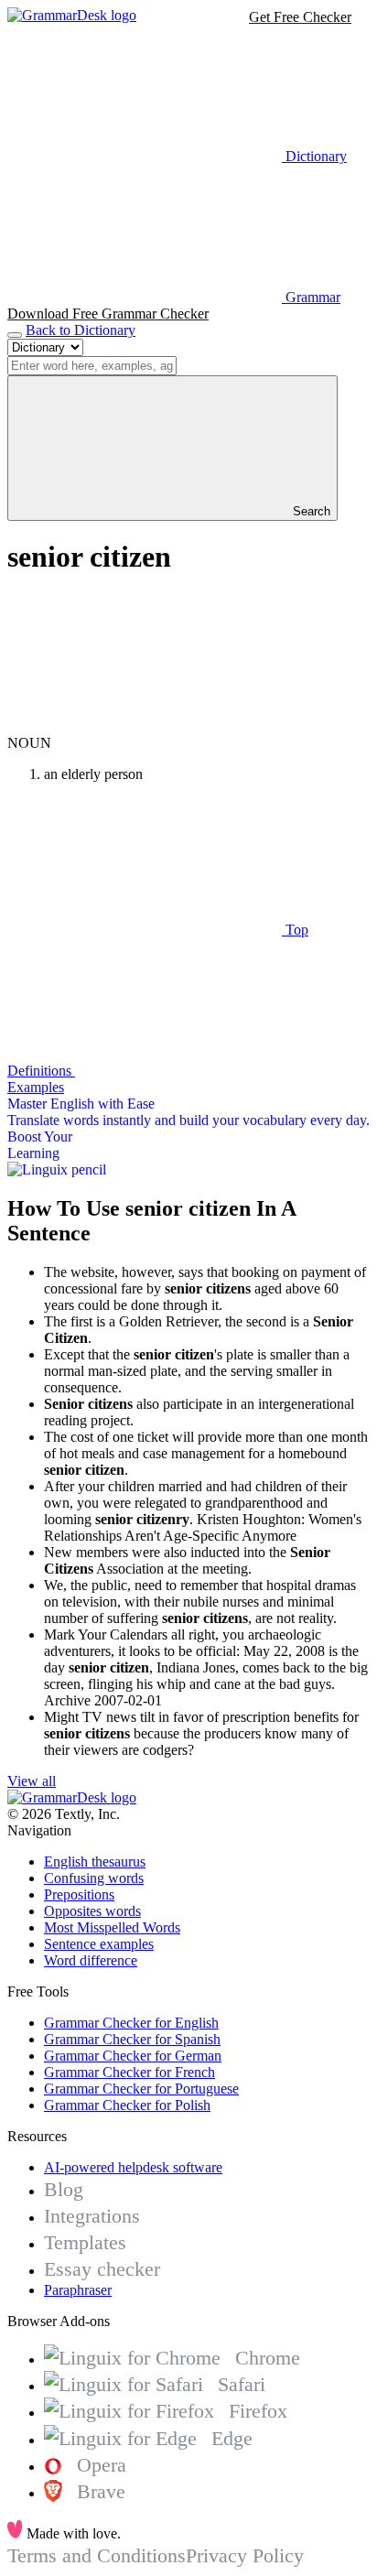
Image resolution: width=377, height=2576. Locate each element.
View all (32, 1781)
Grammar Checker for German (133, 2056)
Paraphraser (78, 2290)
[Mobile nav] (15, 335)
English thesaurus (95, 1862)
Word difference (91, 1960)
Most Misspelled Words (112, 1927)
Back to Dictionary (81, 330)
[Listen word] (145, 726)
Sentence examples (99, 1944)
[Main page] (72, 15)
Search (310, 511)
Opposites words (92, 1911)
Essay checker (102, 2269)
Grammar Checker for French (129, 2072)
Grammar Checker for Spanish (132, 2039)
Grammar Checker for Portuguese (141, 2089)
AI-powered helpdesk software (133, 2167)
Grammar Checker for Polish (127, 2105)
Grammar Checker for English (131, 2023)
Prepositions (79, 1894)
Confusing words (94, 1878)
